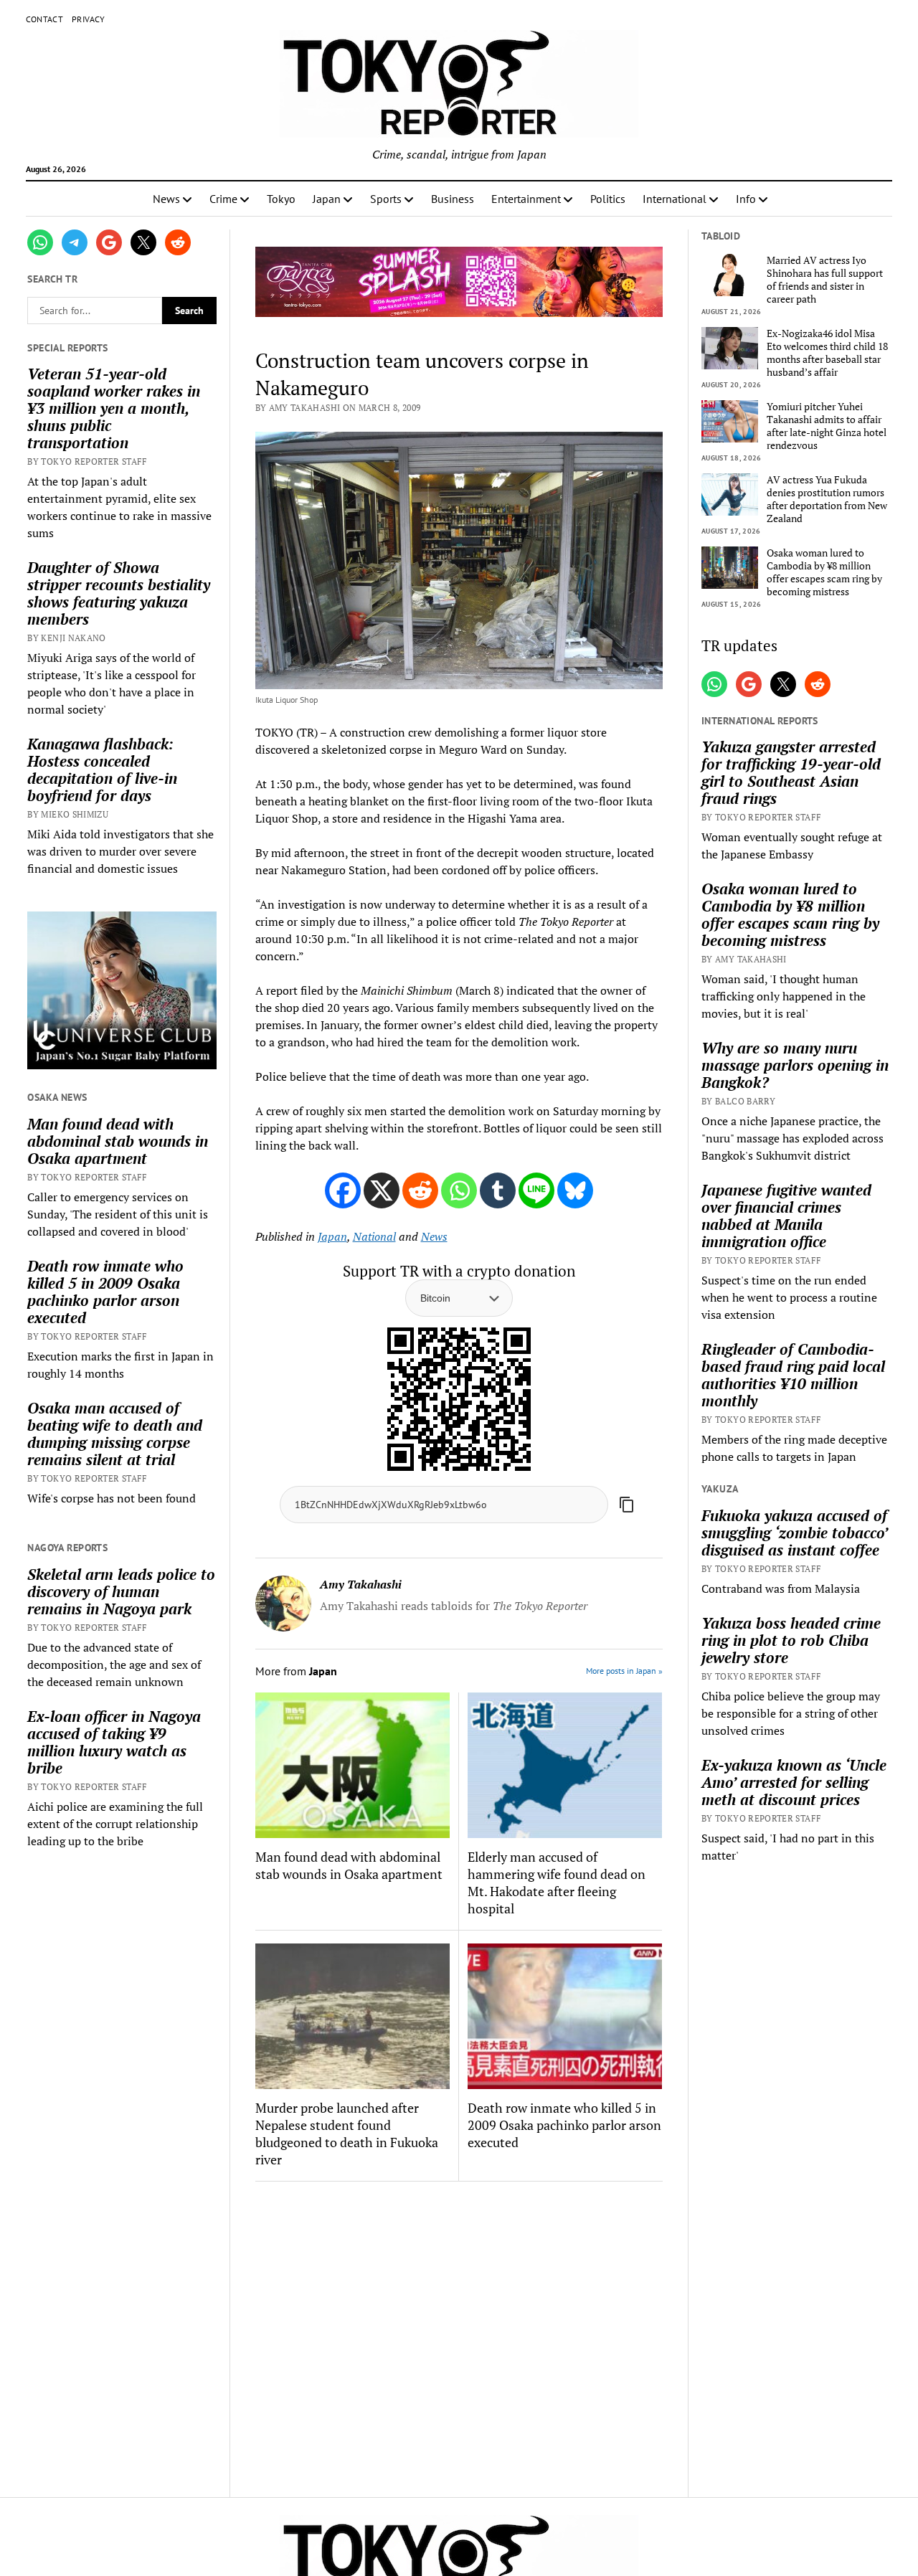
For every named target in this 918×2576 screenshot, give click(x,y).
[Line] (536, 1190)
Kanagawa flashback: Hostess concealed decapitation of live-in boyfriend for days (102, 770)
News (166, 199)
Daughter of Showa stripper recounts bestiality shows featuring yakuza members (119, 593)
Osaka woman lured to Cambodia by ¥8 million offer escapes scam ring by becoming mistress (824, 572)
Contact (45, 19)
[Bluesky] (575, 1190)
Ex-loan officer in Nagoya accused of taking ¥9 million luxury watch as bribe (114, 1742)
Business (453, 199)
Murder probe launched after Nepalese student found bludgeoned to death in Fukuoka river (347, 2134)
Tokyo (281, 199)
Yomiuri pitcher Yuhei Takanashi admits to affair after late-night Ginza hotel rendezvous (827, 426)
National (374, 1236)
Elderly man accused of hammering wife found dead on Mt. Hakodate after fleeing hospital (557, 1883)
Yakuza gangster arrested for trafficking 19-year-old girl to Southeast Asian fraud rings (791, 772)
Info (746, 199)
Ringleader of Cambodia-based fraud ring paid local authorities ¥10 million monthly (793, 1375)
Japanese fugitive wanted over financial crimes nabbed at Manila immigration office (786, 1216)
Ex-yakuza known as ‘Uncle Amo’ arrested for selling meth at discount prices (794, 1782)
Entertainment (526, 199)
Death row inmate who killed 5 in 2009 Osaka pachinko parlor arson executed (105, 1292)
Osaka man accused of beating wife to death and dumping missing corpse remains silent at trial (115, 1434)
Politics (608, 199)
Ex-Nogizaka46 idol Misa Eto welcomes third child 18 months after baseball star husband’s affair (827, 353)
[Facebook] (343, 1190)
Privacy (89, 19)
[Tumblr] (498, 1190)
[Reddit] (420, 1190)
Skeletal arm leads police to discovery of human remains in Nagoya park (121, 1591)
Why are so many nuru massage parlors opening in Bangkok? (795, 1065)
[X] (382, 1190)
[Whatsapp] (459, 1190)
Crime (223, 199)
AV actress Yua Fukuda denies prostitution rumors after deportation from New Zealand (827, 499)
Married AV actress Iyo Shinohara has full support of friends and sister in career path (825, 280)
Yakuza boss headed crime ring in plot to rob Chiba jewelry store (791, 1640)
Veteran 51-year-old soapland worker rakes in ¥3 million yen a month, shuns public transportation (114, 408)
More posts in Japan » (624, 1671)
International (675, 199)
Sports (386, 199)
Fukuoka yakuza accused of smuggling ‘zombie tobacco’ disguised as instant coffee (794, 1533)
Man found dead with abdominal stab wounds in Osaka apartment (118, 1141)
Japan (327, 199)
